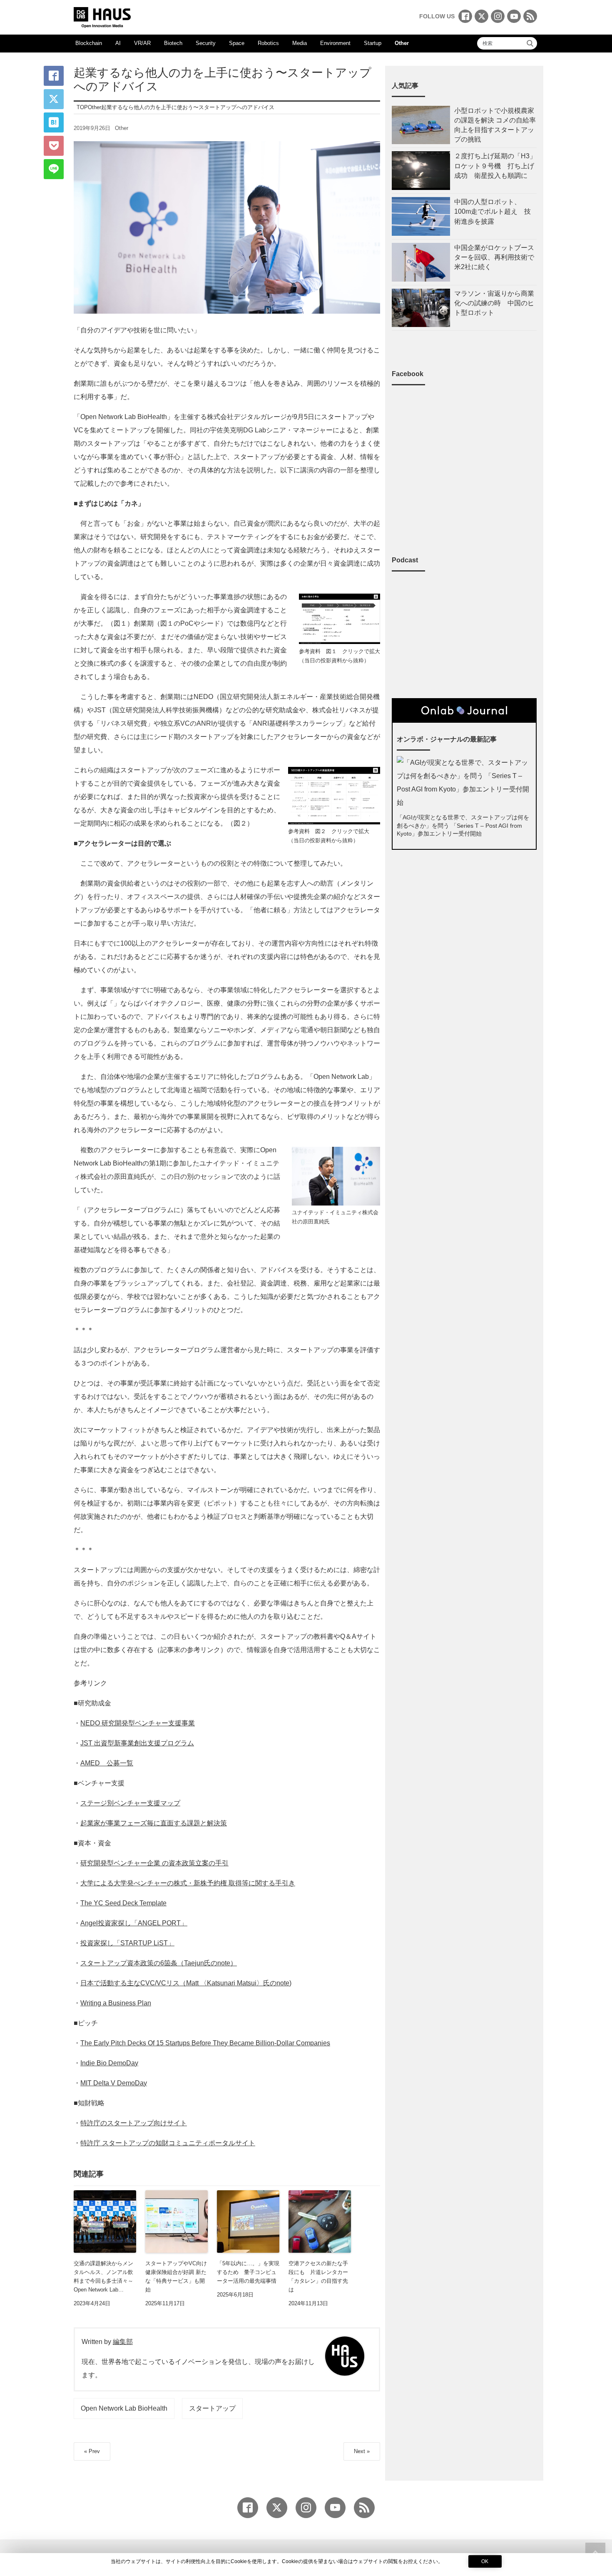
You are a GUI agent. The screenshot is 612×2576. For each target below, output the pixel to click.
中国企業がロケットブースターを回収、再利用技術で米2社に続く (494, 257)
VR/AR (142, 43)
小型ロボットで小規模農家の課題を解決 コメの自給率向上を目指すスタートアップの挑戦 (495, 125)
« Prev (92, 2451)
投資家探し (97, 1943)
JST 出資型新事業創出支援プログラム (137, 1743)
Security (206, 43)
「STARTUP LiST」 (144, 1943)
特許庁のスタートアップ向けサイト (134, 2123)
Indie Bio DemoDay (109, 2063)
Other (402, 43)
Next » (362, 2451)
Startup (373, 43)
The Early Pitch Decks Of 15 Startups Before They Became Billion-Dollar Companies (205, 2043)
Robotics (268, 43)
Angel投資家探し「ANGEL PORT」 (134, 1923)
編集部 (123, 2342)
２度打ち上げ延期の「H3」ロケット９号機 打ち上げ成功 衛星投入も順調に (495, 166)
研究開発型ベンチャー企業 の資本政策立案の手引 (154, 1863)
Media (300, 43)
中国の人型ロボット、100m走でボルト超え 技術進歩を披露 (493, 211)
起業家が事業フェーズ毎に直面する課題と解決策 (154, 1823)
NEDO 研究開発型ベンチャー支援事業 (138, 1723)
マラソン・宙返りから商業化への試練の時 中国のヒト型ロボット (494, 303)
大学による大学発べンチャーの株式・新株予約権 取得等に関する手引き (188, 1883)
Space (237, 43)
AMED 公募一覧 (107, 1763)
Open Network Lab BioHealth (124, 2408)
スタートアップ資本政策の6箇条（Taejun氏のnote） (159, 1963)
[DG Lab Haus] (102, 16)
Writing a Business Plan (116, 2003)
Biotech (173, 43)
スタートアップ (212, 2408)
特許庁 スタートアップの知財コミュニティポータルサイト (168, 2143)
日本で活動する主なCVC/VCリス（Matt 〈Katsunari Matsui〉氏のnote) (186, 1983)
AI (118, 43)
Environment (335, 43)
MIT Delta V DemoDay (114, 2083)
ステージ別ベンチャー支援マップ (130, 1803)
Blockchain (89, 43)
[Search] (530, 43)
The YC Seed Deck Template (123, 1903)
